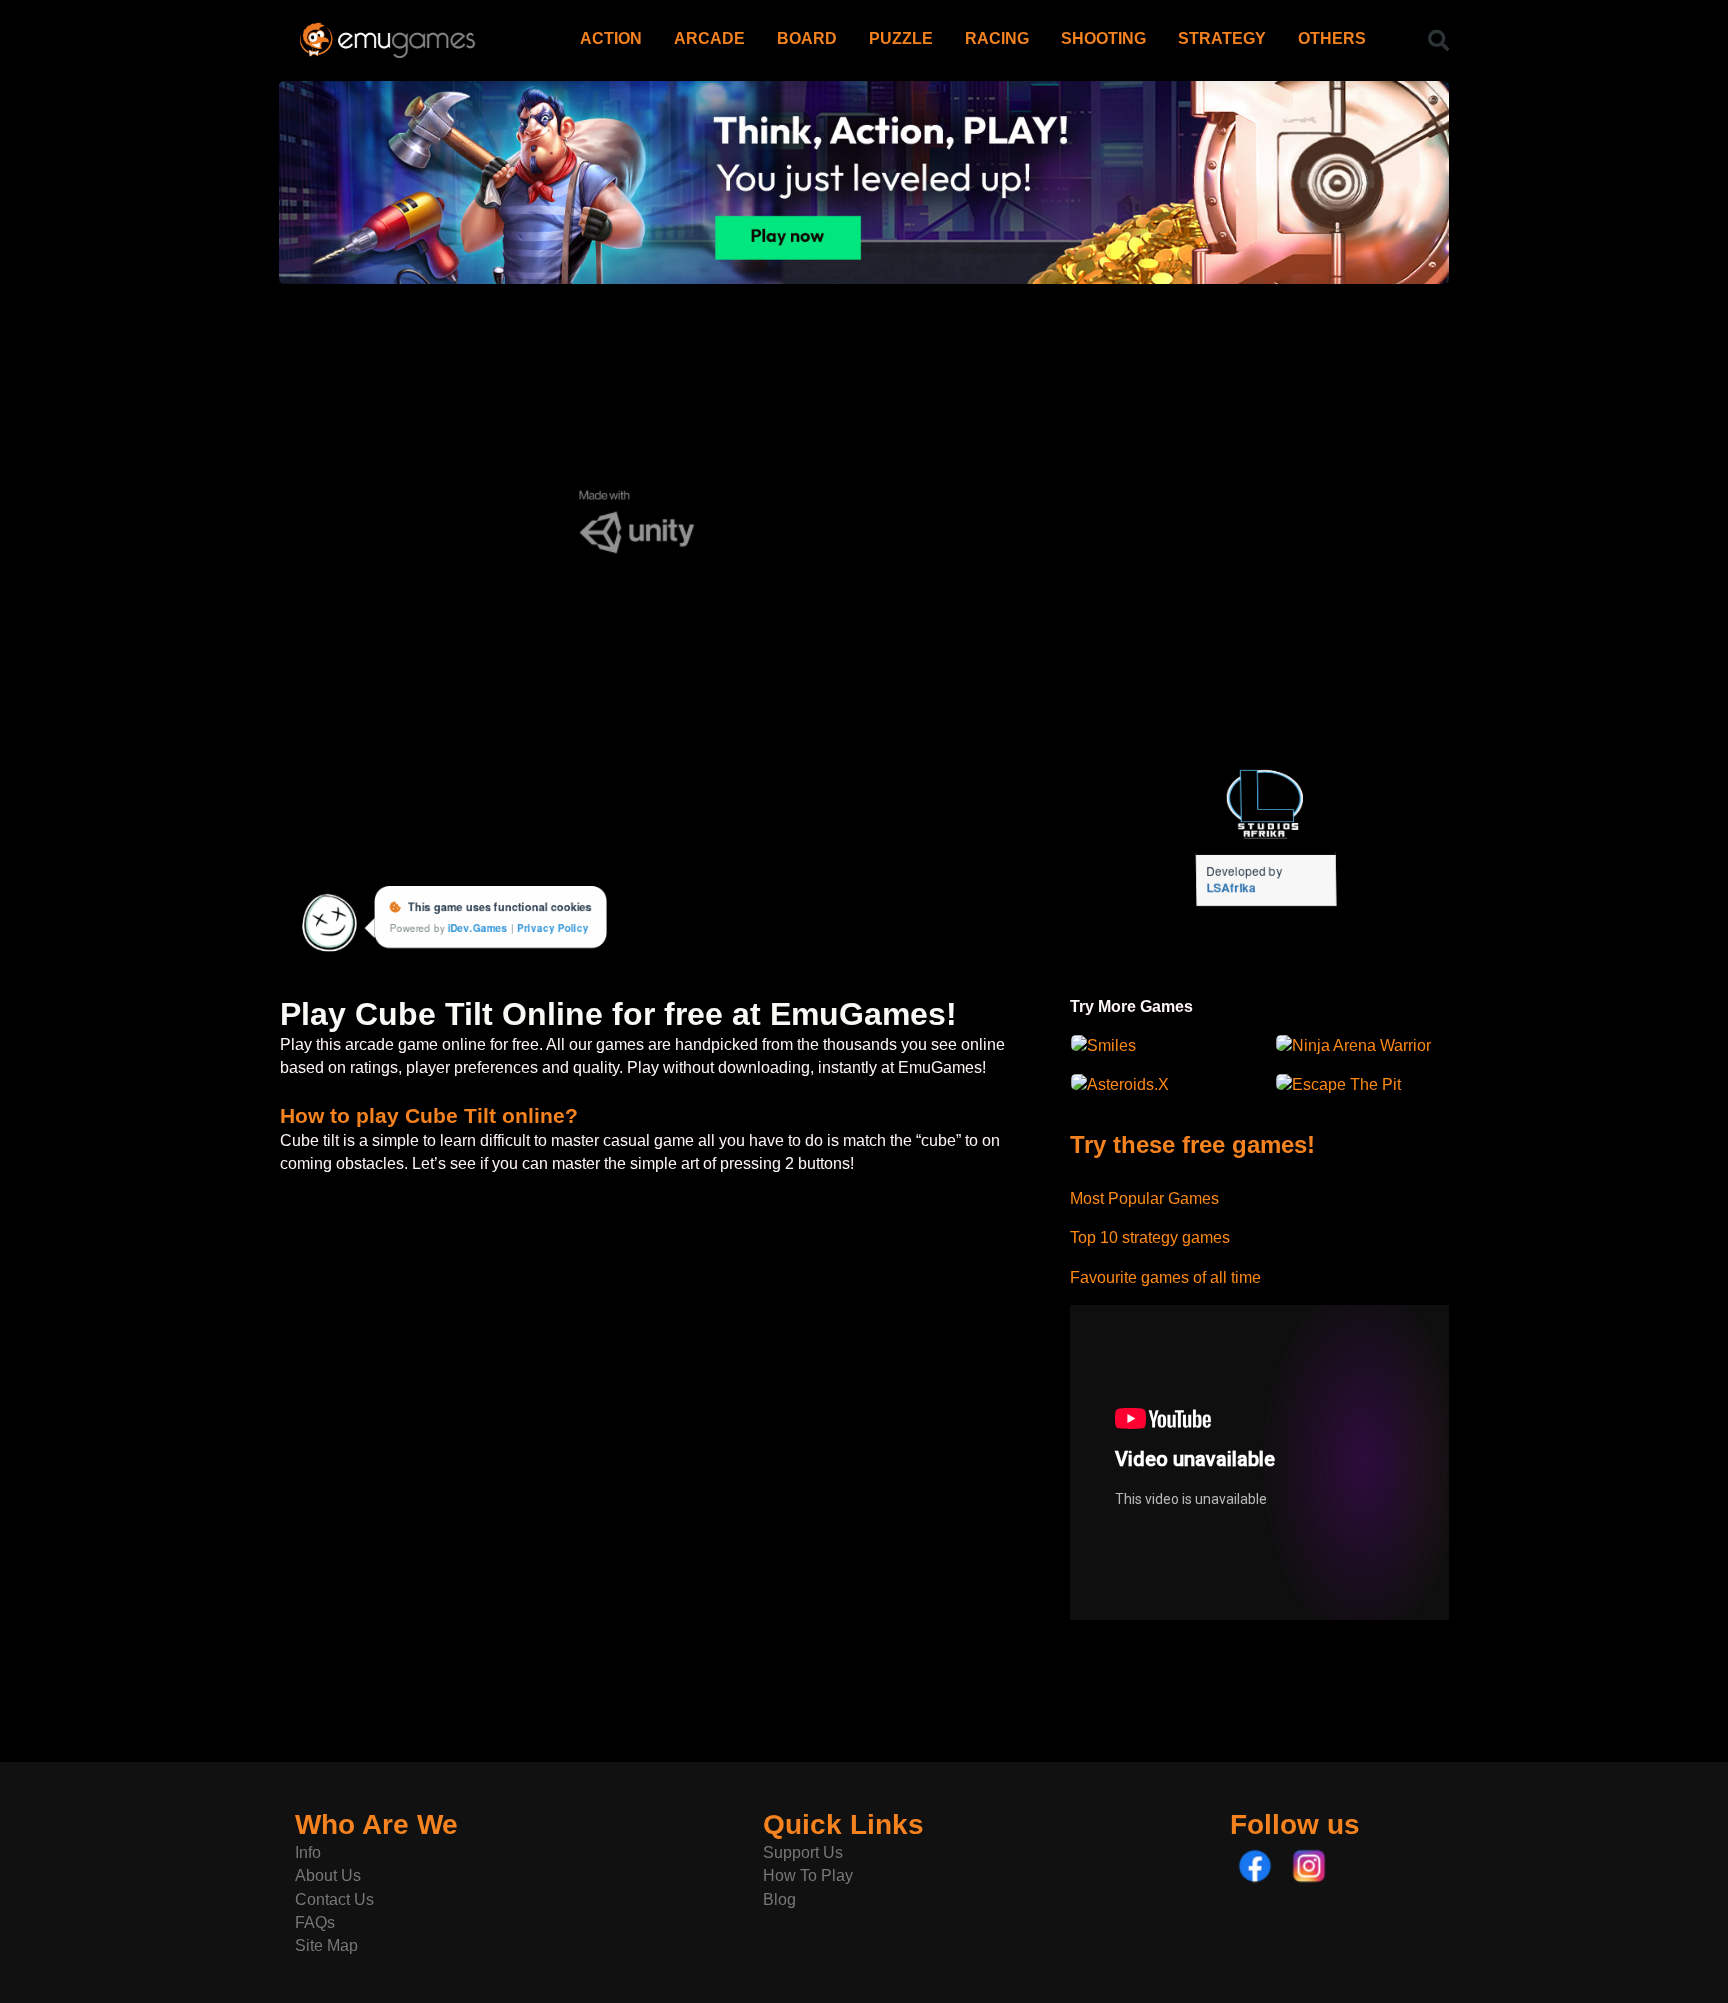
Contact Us (334, 1899)
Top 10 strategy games (1150, 1237)
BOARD (807, 38)
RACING (997, 38)
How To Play (808, 1875)
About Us (328, 1875)
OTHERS (1332, 38)
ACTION (611, 38)
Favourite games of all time (1165, 1277)
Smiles (1111, 1045)
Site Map (326, 1945)
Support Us (803, 1852)
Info (308, 1852)
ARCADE (709, 38)
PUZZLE (901, 38)
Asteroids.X (1128, 1084)
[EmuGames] (387, 32)
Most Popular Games (1144, 1198)
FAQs (315, 1922)
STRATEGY (1222, 38)
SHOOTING (1103, 38)
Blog (779, 1899)
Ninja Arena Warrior (1361, 1045)
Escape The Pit (1346, 1084)
